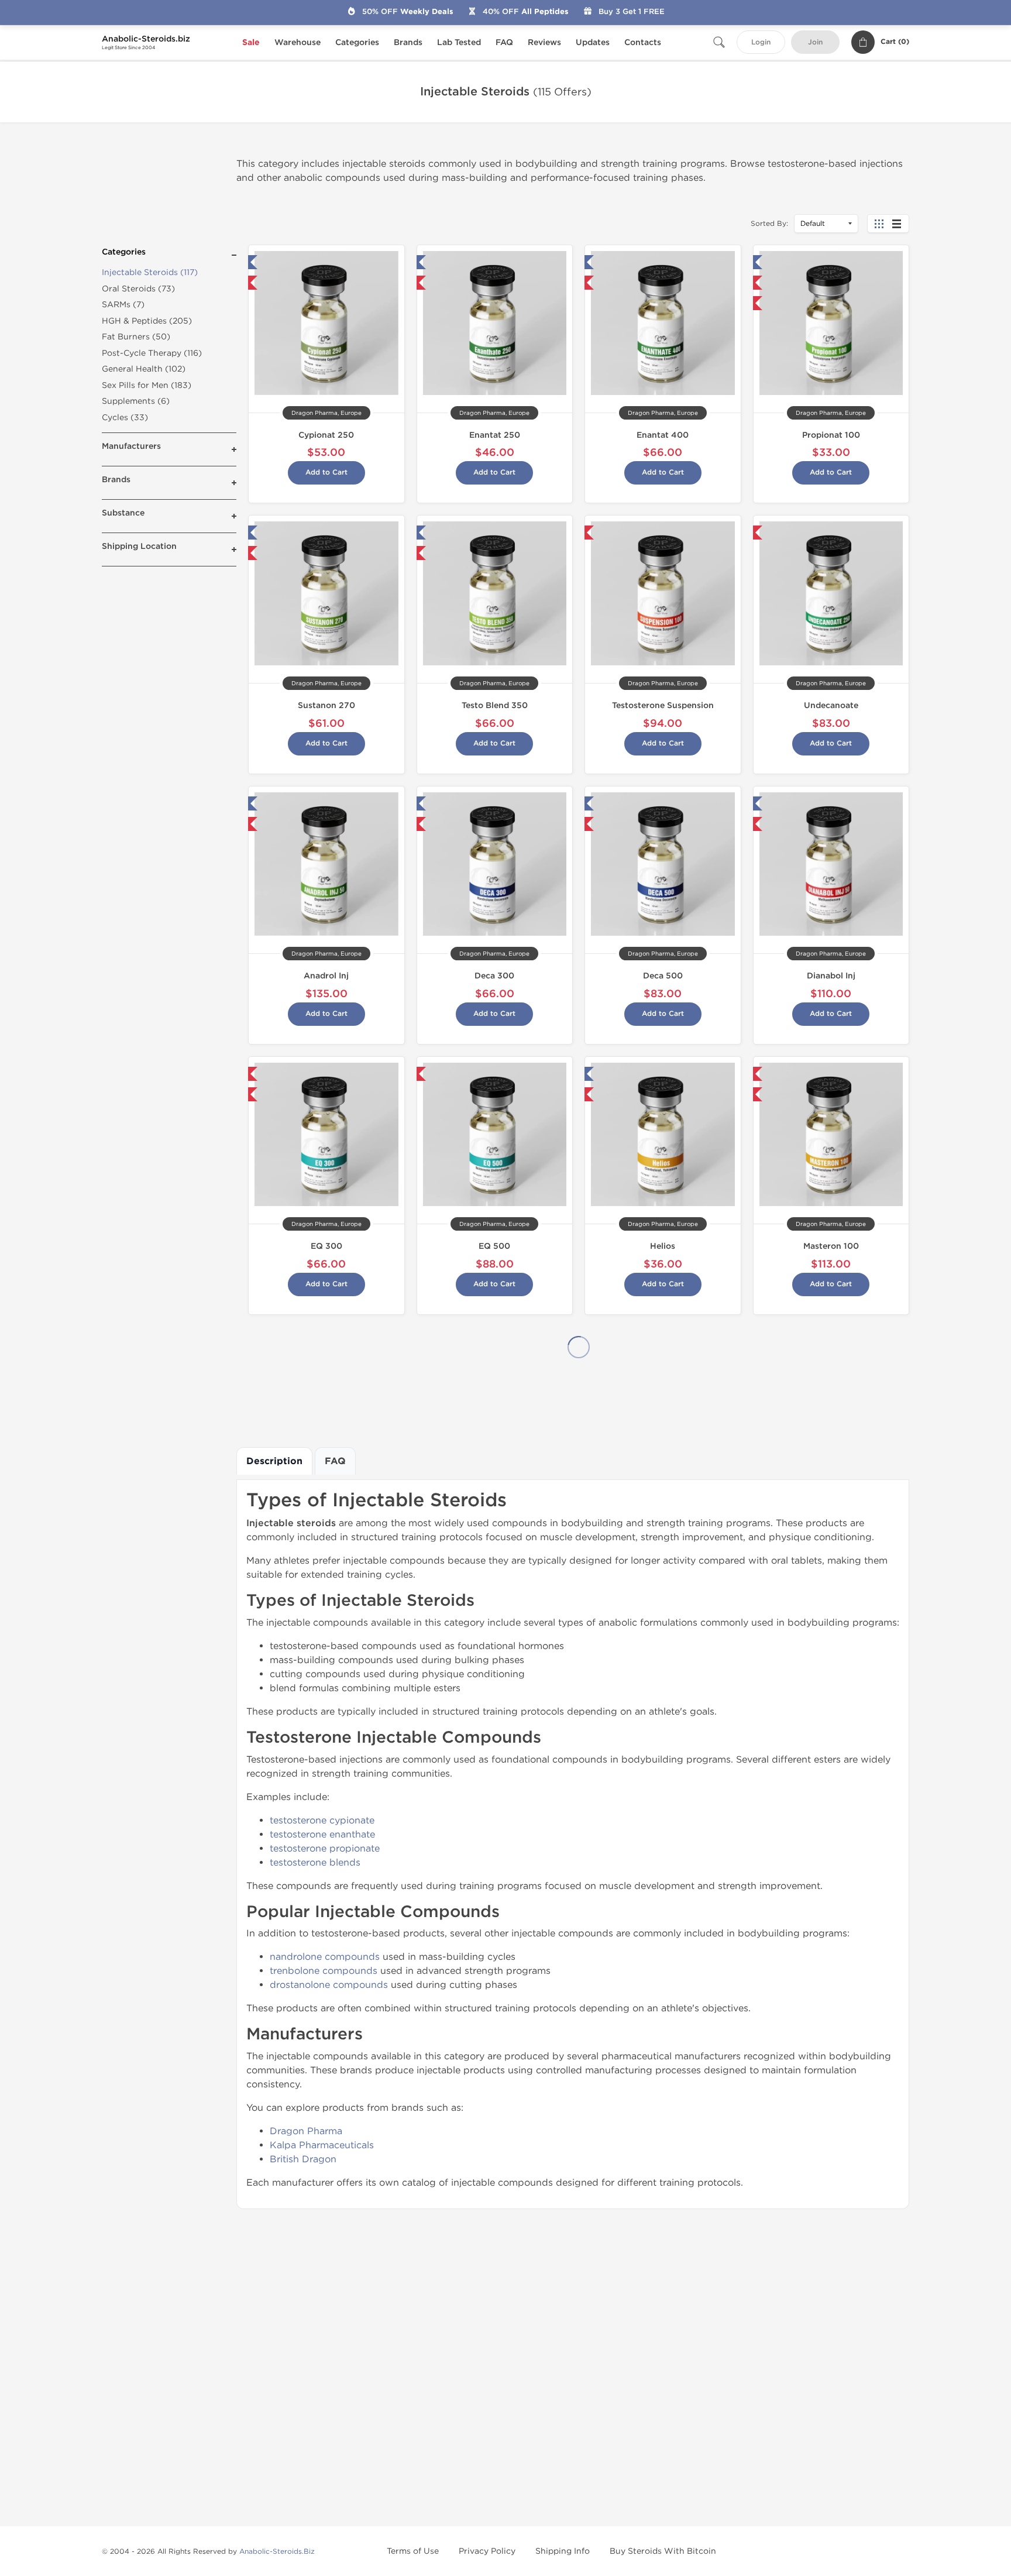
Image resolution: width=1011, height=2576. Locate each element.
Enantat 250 (495, 435)
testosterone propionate (325, 1848)
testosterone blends (315, 1862)
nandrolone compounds (325, 1957)
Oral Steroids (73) (138, 289)
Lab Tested (459, 42)
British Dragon (303, 2159)
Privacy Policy (487, 2551)
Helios (663, 1246)
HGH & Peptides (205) (147, 321)
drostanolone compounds (329, 1985)
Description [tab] (274, 1461)
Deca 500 (663, 976)
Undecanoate (831, 705)
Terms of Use (413, 2551)
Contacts (643, 42)
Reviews (544, 42)
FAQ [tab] (335, 1461)
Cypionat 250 (326, 435)
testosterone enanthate (322, 1834)
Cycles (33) (125, 418)
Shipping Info (563, 2551)
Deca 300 (494, 976)
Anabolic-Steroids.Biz (277, 2551)
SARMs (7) (123, 305)
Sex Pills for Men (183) (147, 385)
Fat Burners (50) (136, 337)
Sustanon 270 (326, 705)
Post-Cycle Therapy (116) (152, 353)
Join (815, 42)
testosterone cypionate (322, 1820)
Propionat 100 (831, 435)
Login (761, 42)
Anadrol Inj (326, 976)
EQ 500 (494, 1246)
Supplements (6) (136, 401)
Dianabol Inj (831, 976)
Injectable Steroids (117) (150, 272)
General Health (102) (144, 369)
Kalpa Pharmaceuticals (322, 2145)
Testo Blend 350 (495, 705)
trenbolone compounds (324, 1971)
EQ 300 (326, 1246)
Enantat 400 (663, 435)
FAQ (504, 42)
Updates (593, 42)
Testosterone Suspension (663, 705)
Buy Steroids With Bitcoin (663, 2551)
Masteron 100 (831, 1246)
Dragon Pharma (306, 2131)
